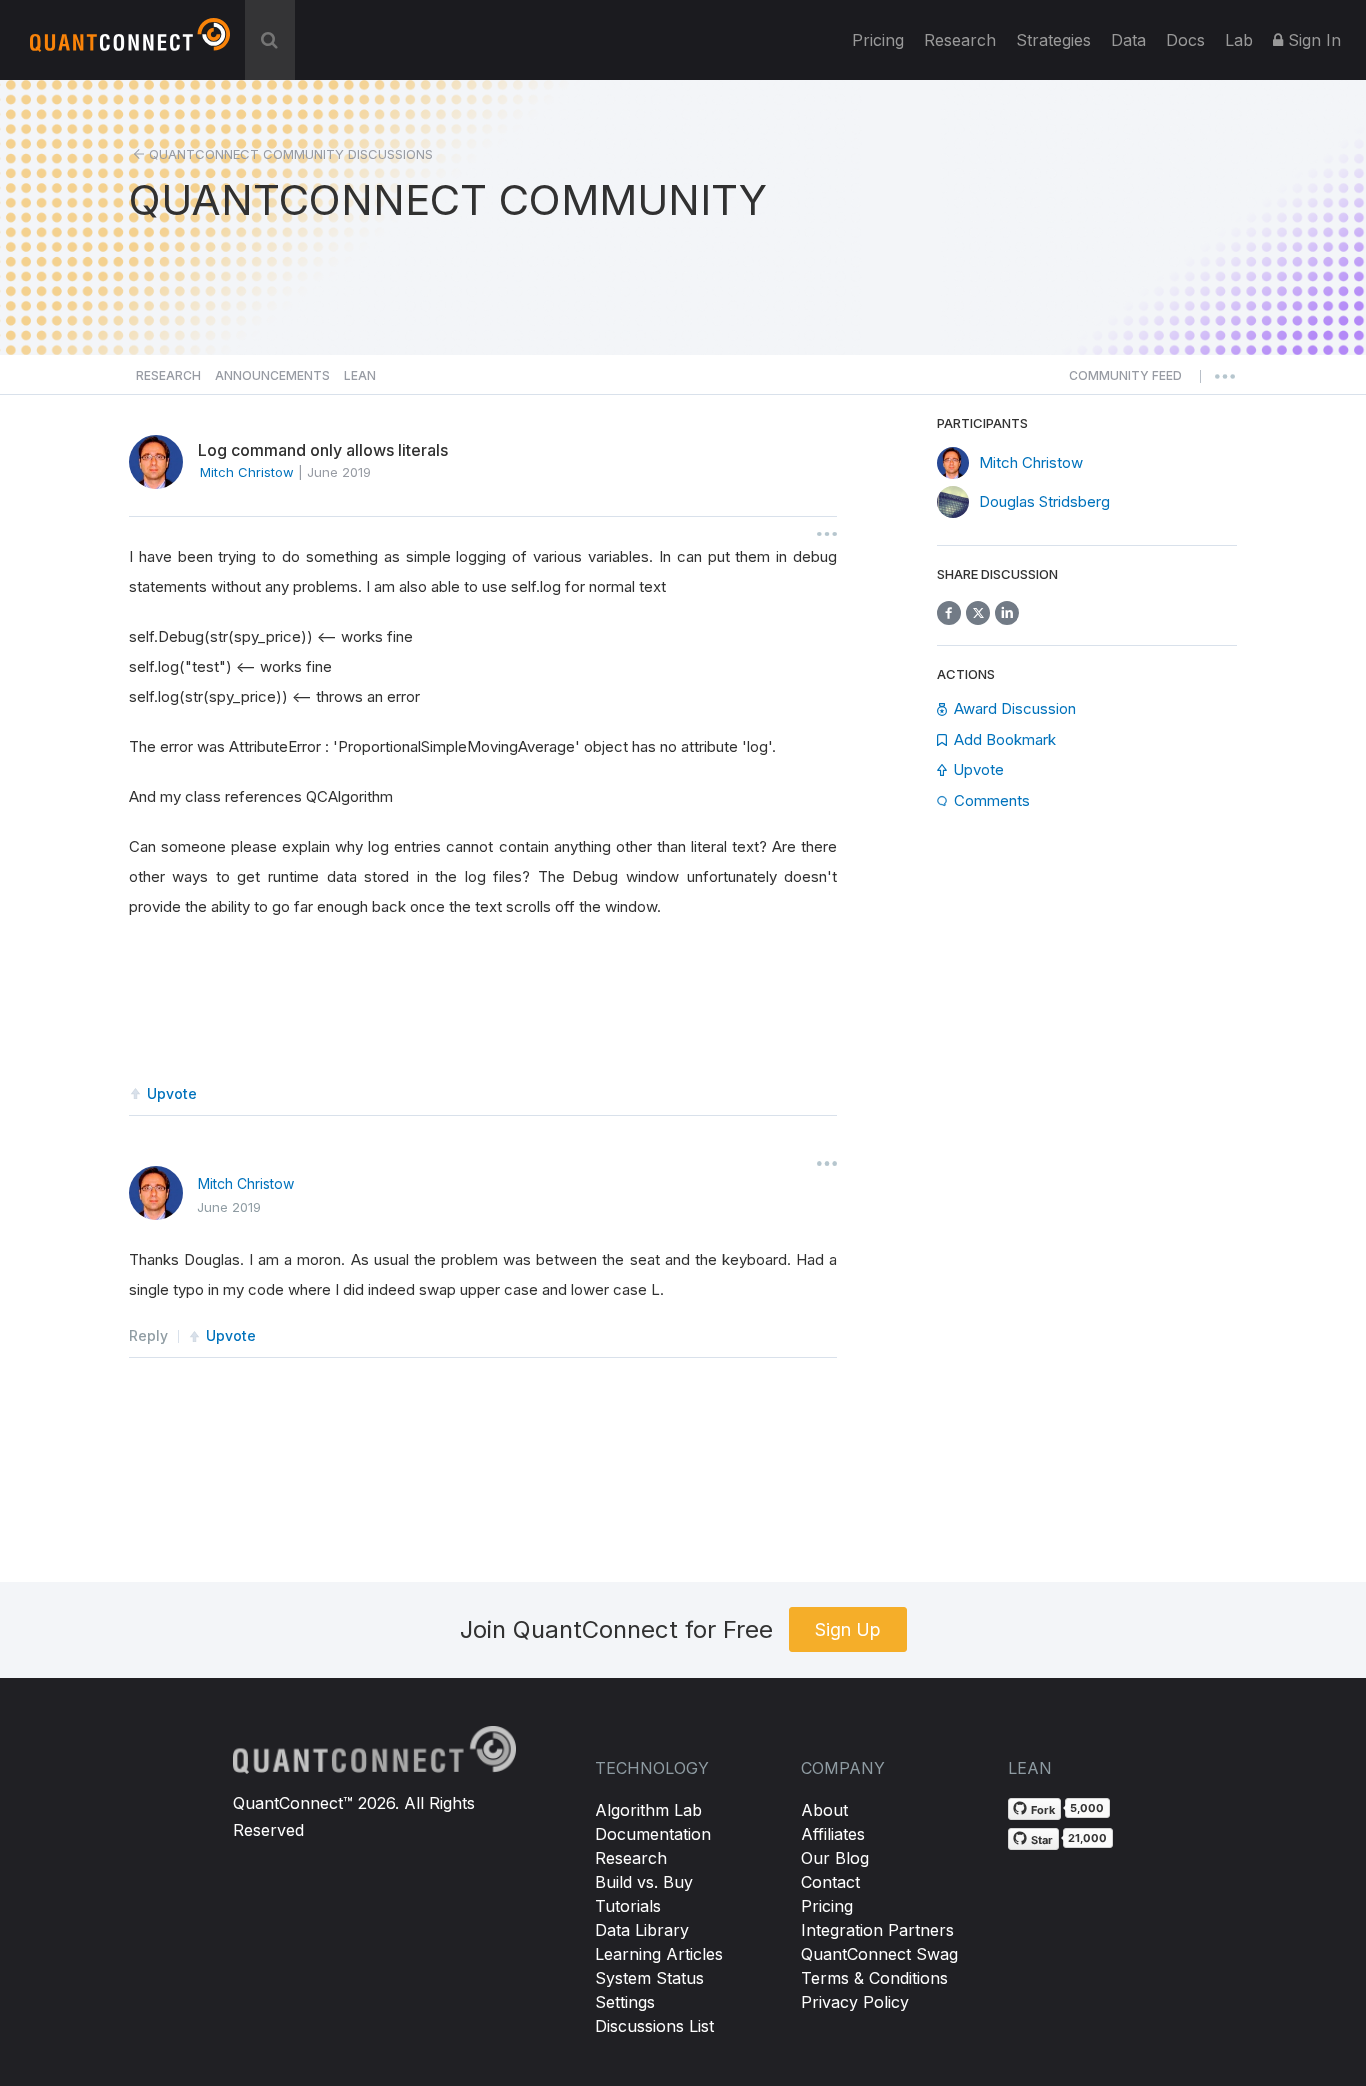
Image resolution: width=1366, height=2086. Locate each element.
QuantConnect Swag (879, 1954)
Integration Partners (877, 1930)
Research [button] (168, 375)
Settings (625, 2002)
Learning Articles (659, 1954)
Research (960, 40)
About (824, 1810)
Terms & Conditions (874, 1978)
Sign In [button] (1312, 40)
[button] (1125, 381)
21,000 (1087, 1838)
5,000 (1087, 1808)
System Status (649, 1978)
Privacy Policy (855, 2002)
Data (1128, 40)
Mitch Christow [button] (247, 472)
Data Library (642, 1930)
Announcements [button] (272, 375)
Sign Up (848, 1629)
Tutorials (628, 1906)
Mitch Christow (246, 1183)
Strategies (1053, 40)
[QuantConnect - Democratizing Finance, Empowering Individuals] (130, 43)
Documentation (653, 1834)
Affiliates (833, 1834)
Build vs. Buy (644, 1882)
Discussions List (654, 2026)
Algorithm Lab (648, 1810)
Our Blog (835, 1858)
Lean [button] (360, 375)
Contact (830, 1882)
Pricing (878, 40)
